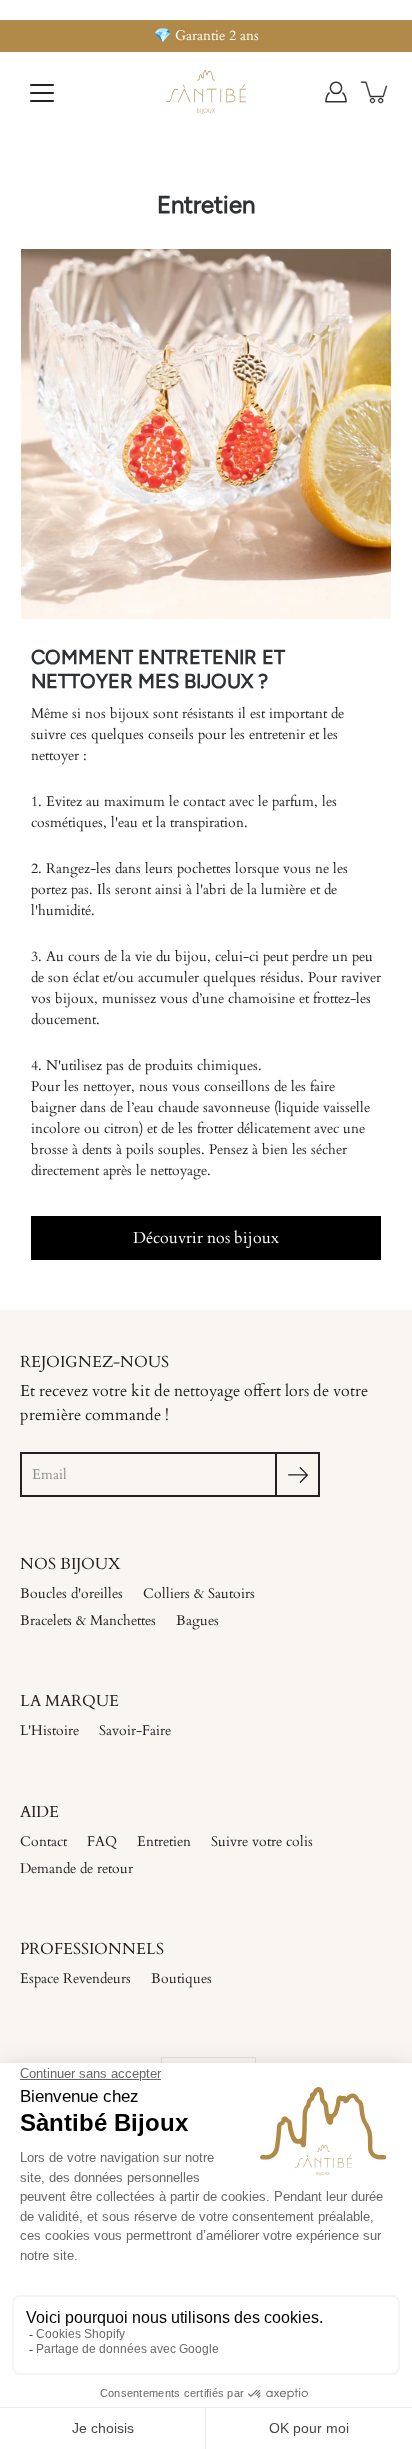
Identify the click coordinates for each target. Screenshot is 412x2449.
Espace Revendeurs (75, 1978)
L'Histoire (49, 1730)
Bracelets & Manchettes (88, 1620)
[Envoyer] (297, 1474)
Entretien (164, 1841)
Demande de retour (76, 1868)
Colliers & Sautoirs (199, 1593)
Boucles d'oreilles (71, 1593)
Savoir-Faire (135, 1730)
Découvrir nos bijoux (206, 1238)
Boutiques (181, 1978)
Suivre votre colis (262, 1841)
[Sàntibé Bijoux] (206, 92)
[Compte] (336, 92)
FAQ (102, 1841)
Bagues (197, 1620)
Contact (43, 1841)
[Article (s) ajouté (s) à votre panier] (376, 92)
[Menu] (42, 93)
